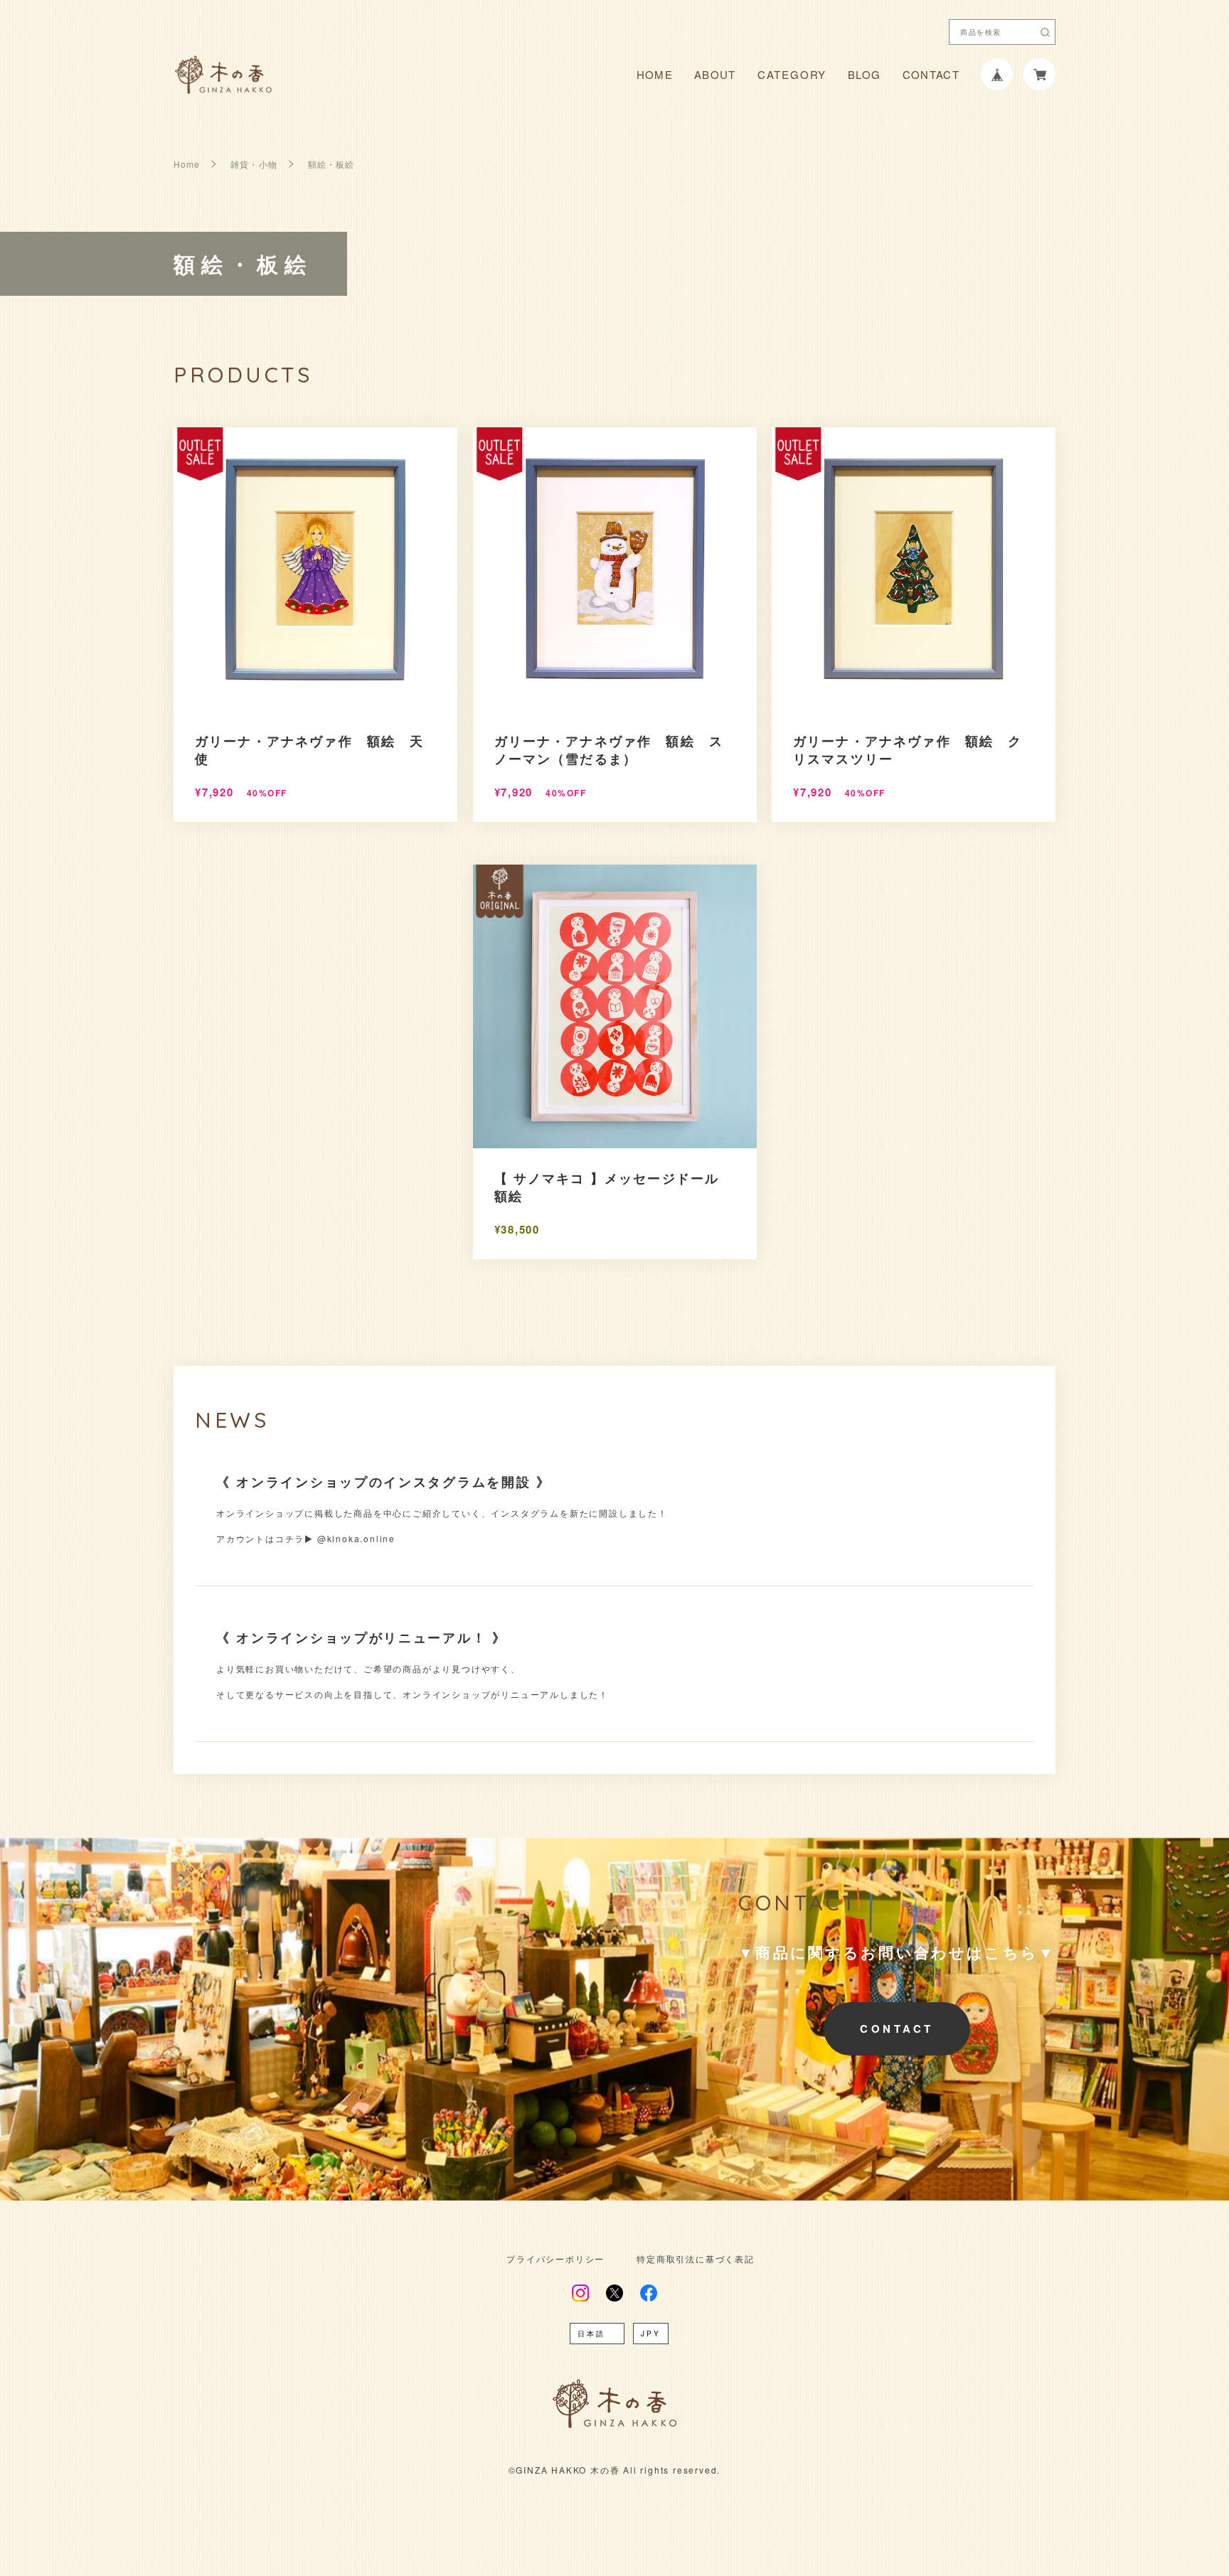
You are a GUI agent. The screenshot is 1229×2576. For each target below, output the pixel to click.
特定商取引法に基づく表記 (696, 2259)
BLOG (864, 74)
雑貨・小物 (254, 164)
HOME (655, 74)
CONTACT (931, 74)
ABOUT (715, 74)
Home (187, 164)
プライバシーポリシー (555, 2259)
